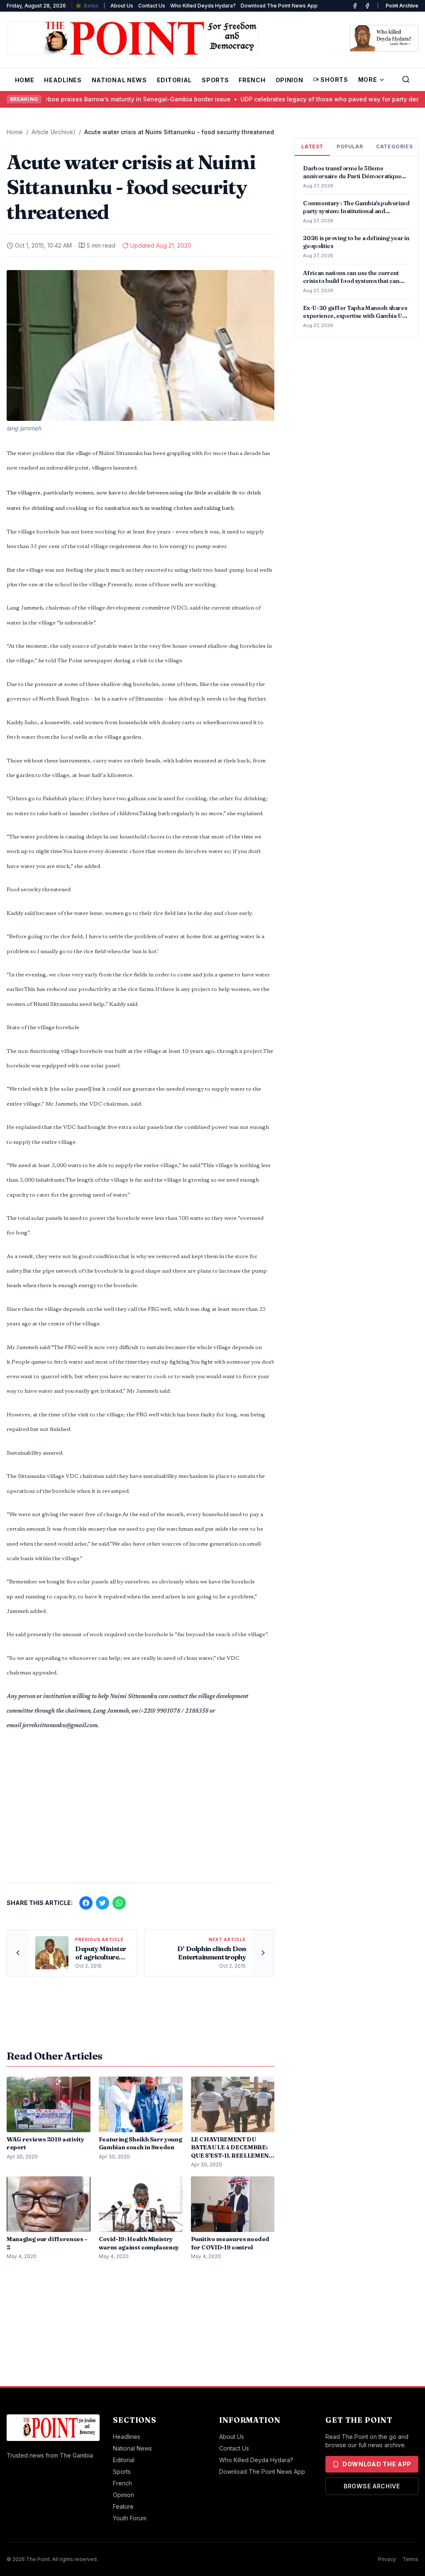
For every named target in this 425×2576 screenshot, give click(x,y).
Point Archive (402, 6)
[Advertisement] (140, 1811)
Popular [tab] (350, 146)
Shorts (334, 80)
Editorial (174, 80)
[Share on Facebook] (86, 1903)
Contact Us (152, 6)
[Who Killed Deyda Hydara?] (384, 38)
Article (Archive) (54, 132)
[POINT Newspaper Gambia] (355, 6)
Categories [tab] (394, 146)
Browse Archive (372, 2486)
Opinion (289, 80)
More (368, 80)
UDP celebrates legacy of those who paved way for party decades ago (295, 99)
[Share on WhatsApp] (119, 1903)
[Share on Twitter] (103, 1903)
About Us (122, 6)
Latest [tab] (312, 146)
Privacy (387, 2559)
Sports (215, 80)
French (252, 80)
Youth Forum (130, 2518)
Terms (410, 2559)
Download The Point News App (279, 6)
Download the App (377, 2464)
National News (119, 80)
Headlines (63, 80)
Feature (123, 2506)
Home (25, 80)
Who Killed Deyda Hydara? (203, 6)
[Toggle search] (406, 79)
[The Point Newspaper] (367, 6)
